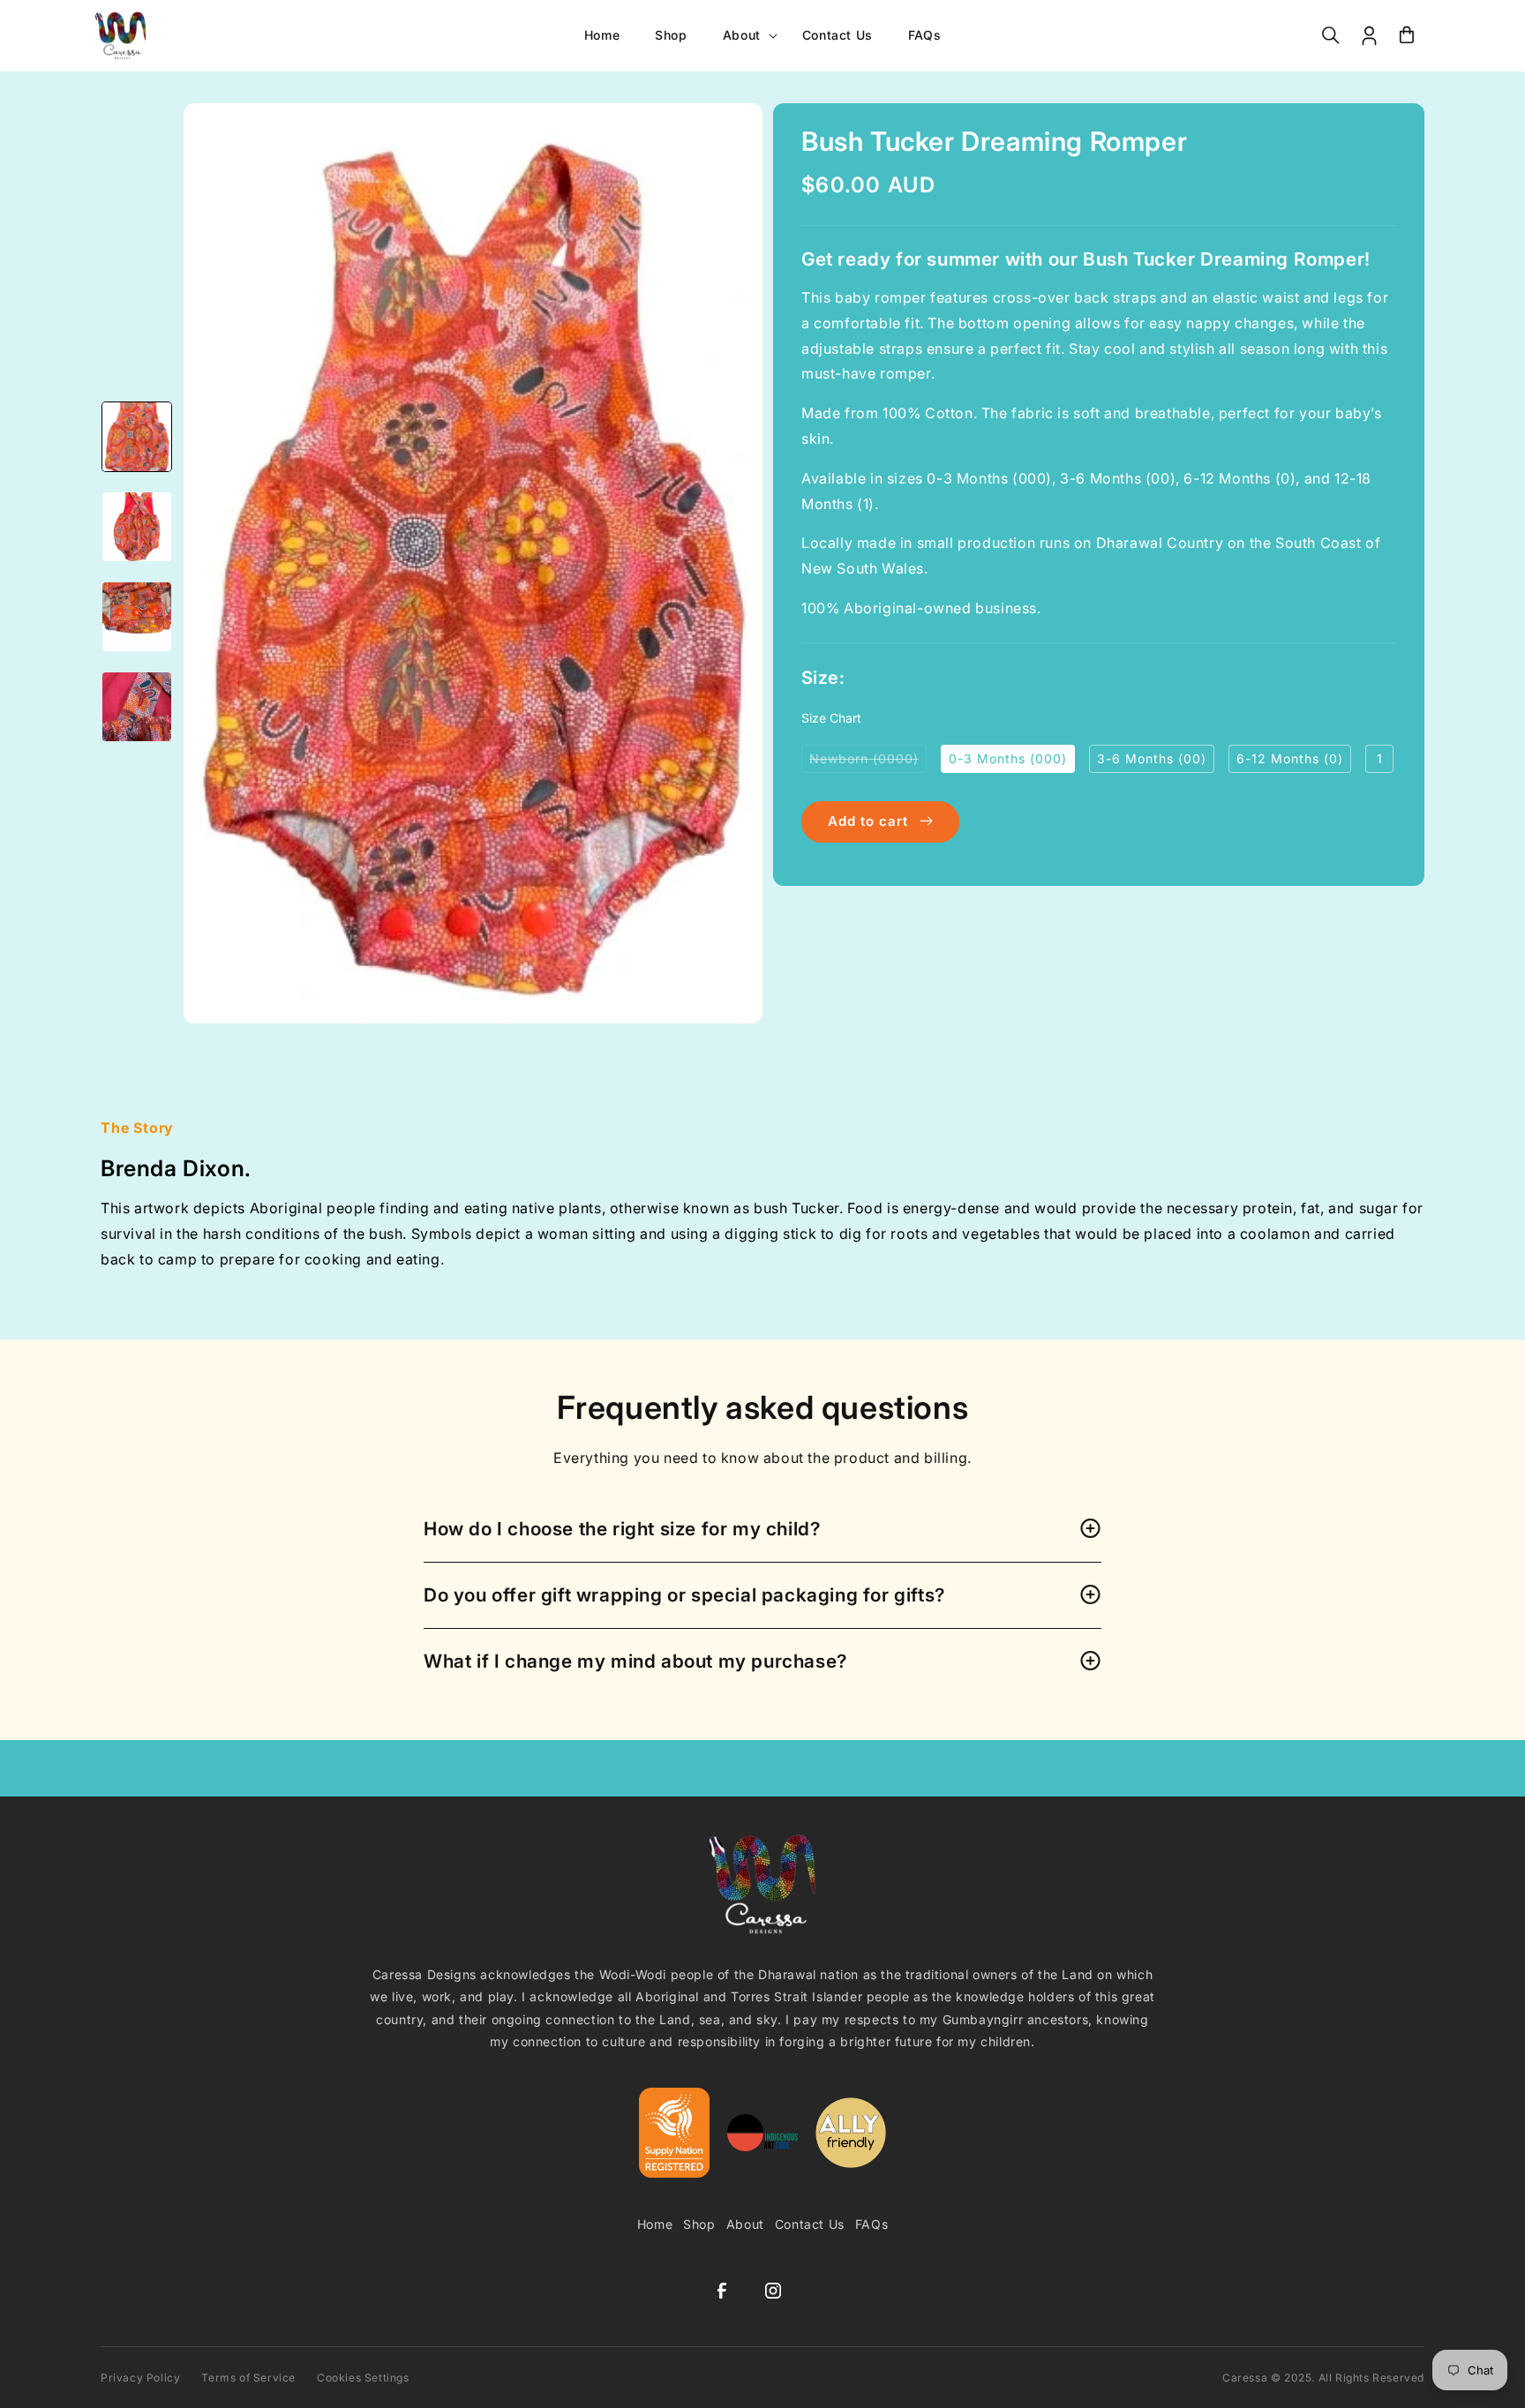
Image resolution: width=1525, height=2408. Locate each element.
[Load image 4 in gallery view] (137, 707)
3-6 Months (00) (1152, 758)
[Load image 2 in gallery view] (137, 527)
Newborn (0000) (868, 761)
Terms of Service (248, 2378)
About (745, 2224)
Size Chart (831, 717)
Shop (699, 2224)
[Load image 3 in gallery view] (137, 617)
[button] (745, 35)
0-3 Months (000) (1008, 758)
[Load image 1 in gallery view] (137, 437)
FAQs (871, 2224)
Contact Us (810, 2224)
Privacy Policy (140, 2378)
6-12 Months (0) (1290, 758)
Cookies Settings (363, 2378)
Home (655, 2224)
